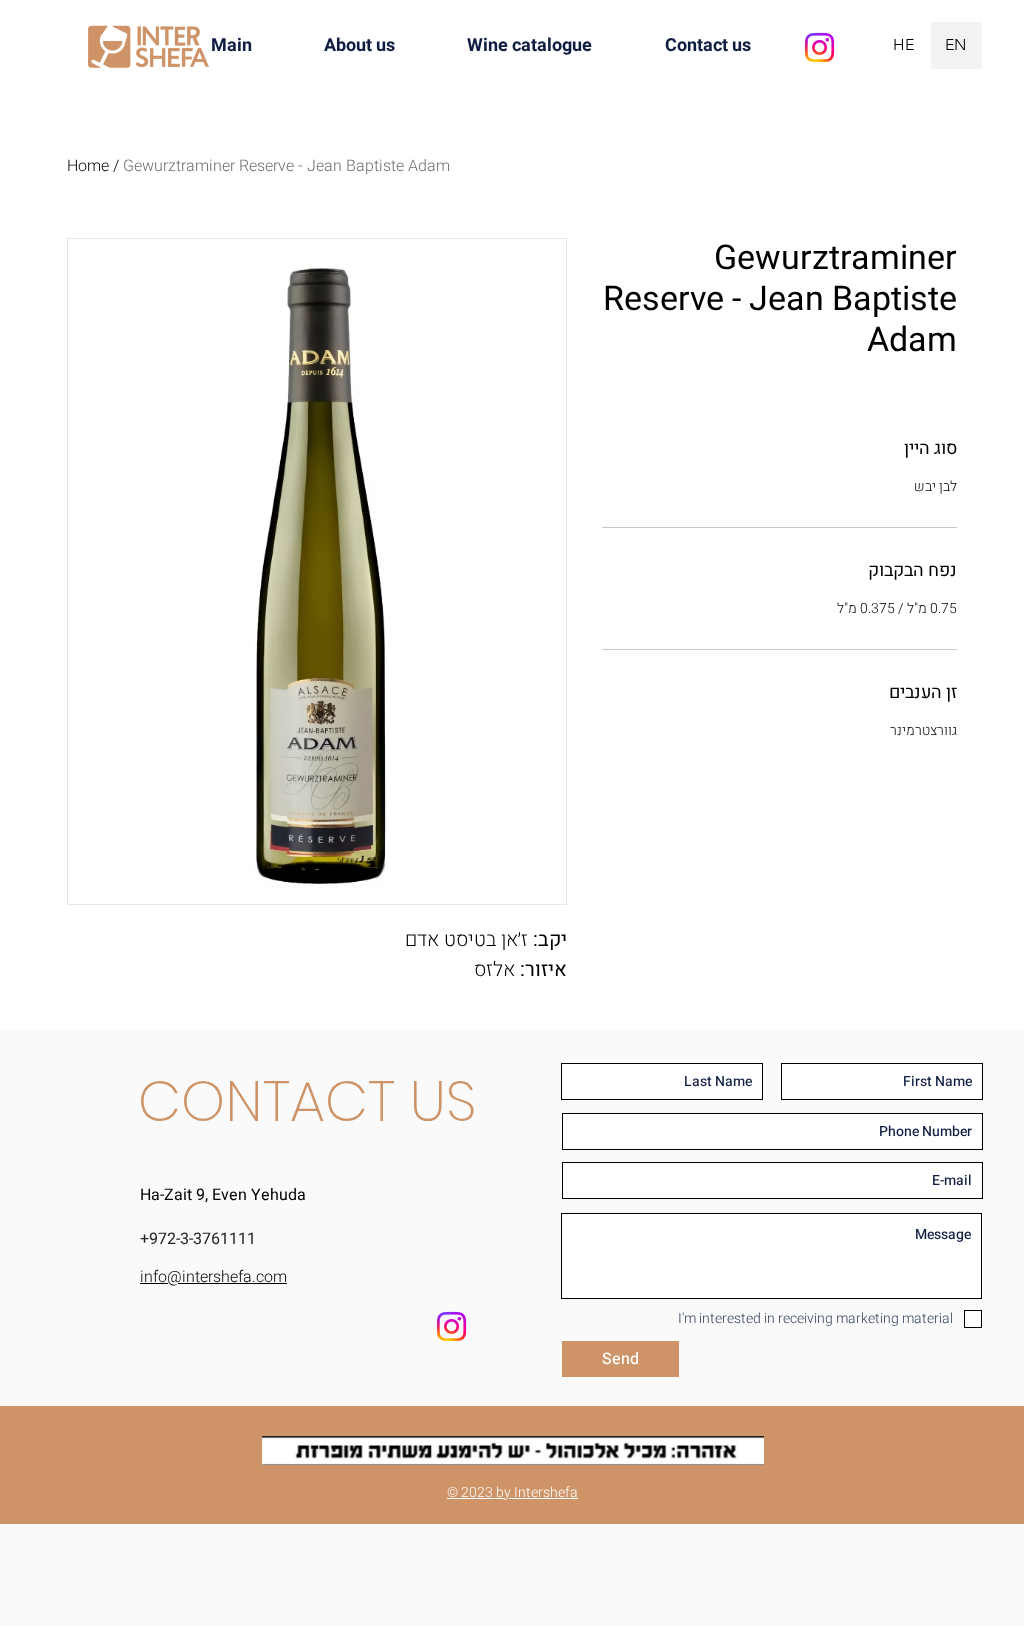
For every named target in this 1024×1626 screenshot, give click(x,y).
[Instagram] (819, 47)
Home (88, 166)
